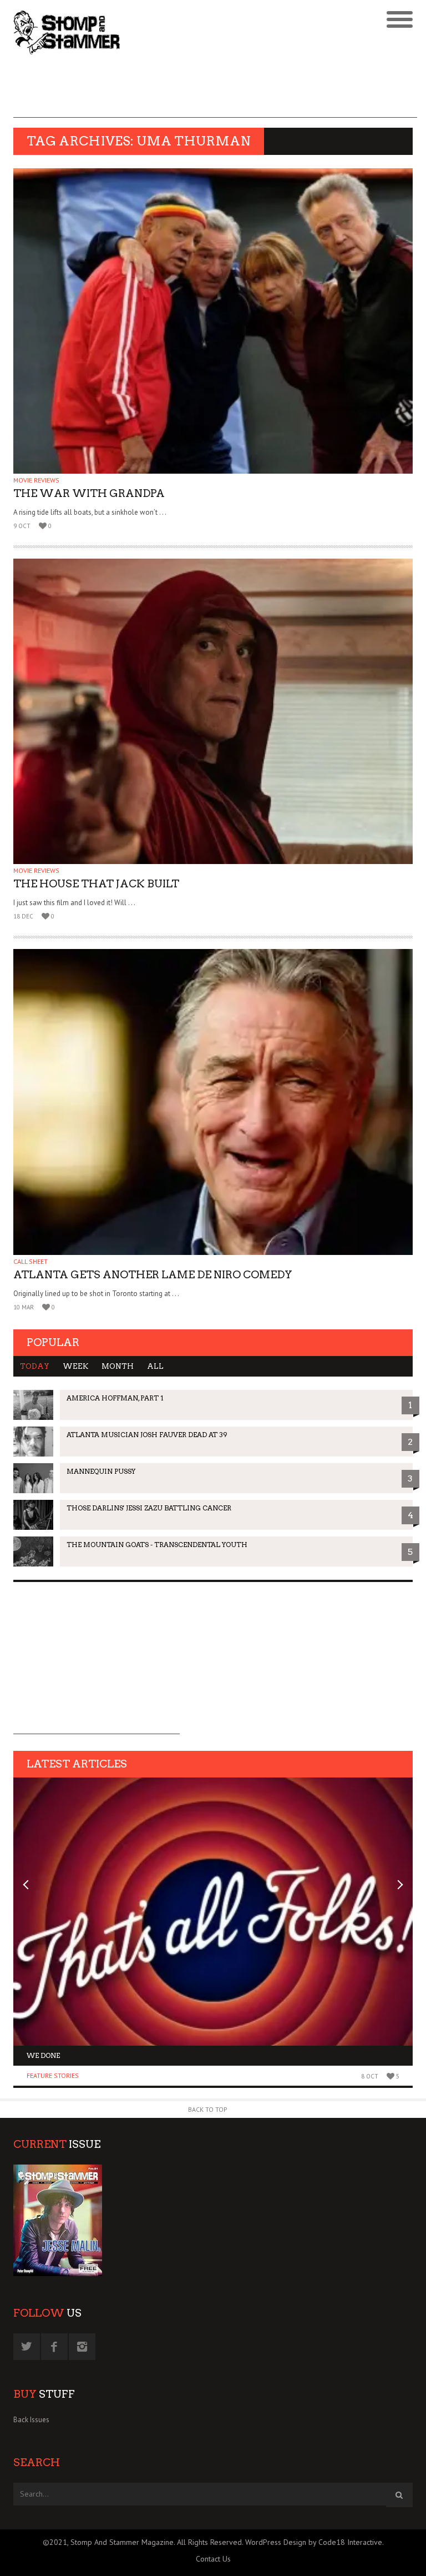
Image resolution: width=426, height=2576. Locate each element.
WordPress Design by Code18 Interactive (314, 2542)
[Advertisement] (215, 93)
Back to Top (208, 2109)
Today (35, 1366)
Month (118, 1366)
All (155, 1366)
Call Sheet (31, 1261)
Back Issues (31, 2420)
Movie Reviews (36, 480)
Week (75, 1366)
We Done (43, 2055)
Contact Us (213, 2559)
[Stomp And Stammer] (163, 32)
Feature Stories (53, 2075)
